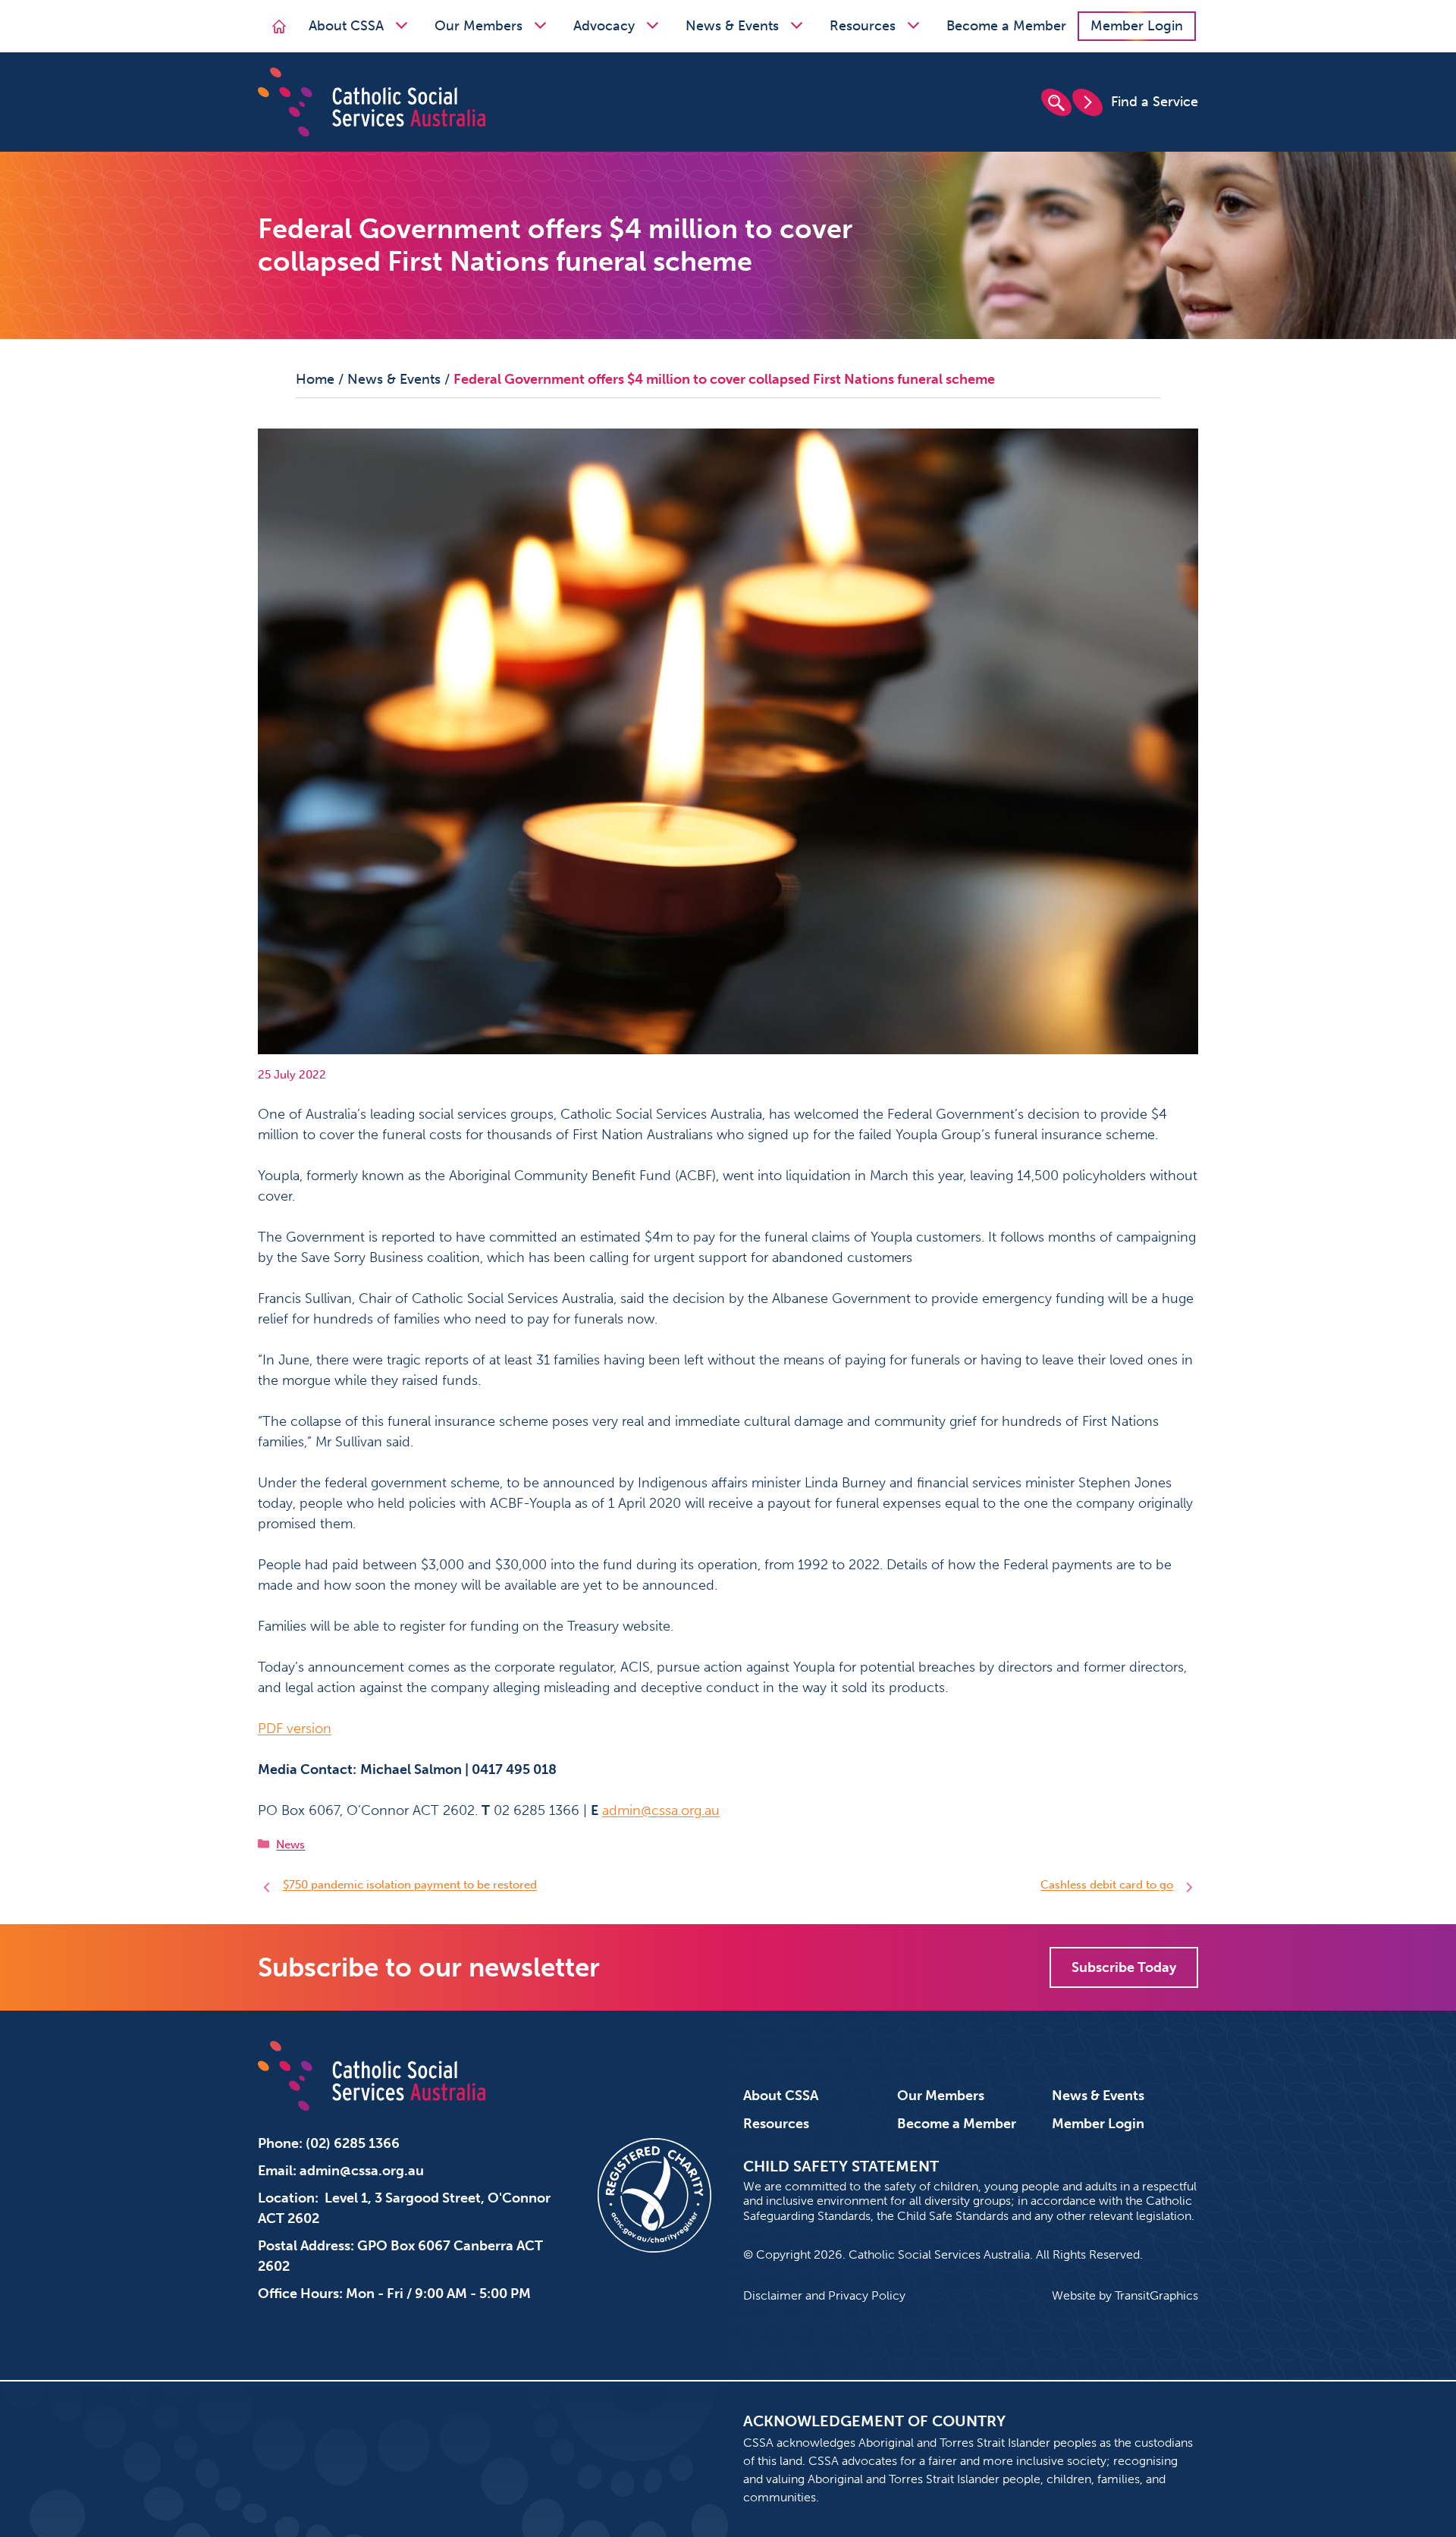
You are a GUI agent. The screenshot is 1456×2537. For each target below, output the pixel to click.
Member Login (1137, 26)
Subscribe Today (1124, 1967)
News (290, 1845)
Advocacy (604, 26)
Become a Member (1006, 26)
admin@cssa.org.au (661, 1810)
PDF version (295, 1728)
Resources (863, 26)
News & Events (732, 26)
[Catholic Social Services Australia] (372, 101)
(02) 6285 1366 (353, 2143)
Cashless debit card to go (1107, 1885)
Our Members (479, 26)
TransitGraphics (1156, 2295)
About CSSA (346, 26)
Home (315, 379)
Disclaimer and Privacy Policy (824, 2295)
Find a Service (1155, 102)
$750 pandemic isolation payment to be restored (410, 1885)
